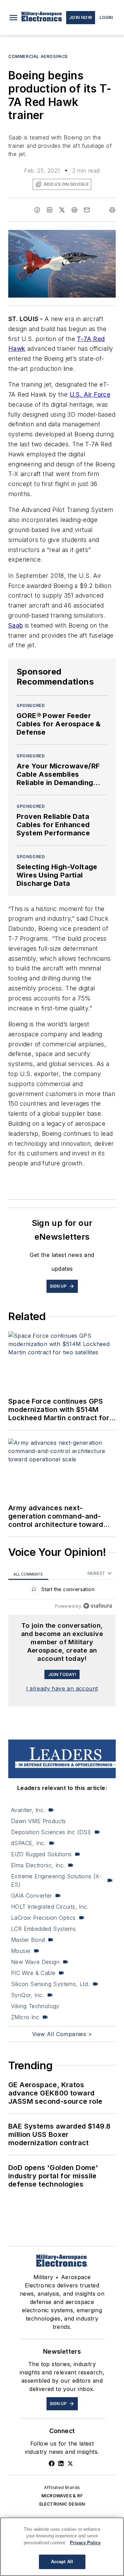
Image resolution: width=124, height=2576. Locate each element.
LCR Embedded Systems (43, 1929)
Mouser (21, 1951)
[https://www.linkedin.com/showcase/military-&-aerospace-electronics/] (61, 2463)
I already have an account (62, 1688)
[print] (112, 210)
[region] (62, 1591)
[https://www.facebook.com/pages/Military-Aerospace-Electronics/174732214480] (52, 2463)
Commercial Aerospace (38, 56)
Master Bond (28, 1940)
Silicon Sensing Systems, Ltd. (50, 1984)
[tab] (28, 1574)
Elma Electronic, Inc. (38, 1865)
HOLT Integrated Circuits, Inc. (50, 1907)
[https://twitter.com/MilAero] (70, 2463)
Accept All (62, 2562)
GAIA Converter (32, 1896)
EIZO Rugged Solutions (41, 1854)
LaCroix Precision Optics (43, 1918)
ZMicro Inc (25, 2017)
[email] (87, 210)
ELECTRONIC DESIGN (62, 2504)
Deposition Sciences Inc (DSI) (51, 1832)
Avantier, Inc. (28, 1810)
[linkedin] (50, 210)
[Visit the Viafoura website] (98, 1606)
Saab (16, 625)
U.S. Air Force (90, 394)
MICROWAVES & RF (62, 2496)
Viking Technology (35, 2006)
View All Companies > (62, 2034)
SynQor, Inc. (28, 1995)
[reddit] (74, 210)
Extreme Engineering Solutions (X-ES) (56, 1880)
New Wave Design (35, 1962)
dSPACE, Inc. (28, 1843)
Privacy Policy (85, 2543)
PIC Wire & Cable (33, 1973)
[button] (13, 18)
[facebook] (37, 210)
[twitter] (62, 210)
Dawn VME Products (39, 1821)
